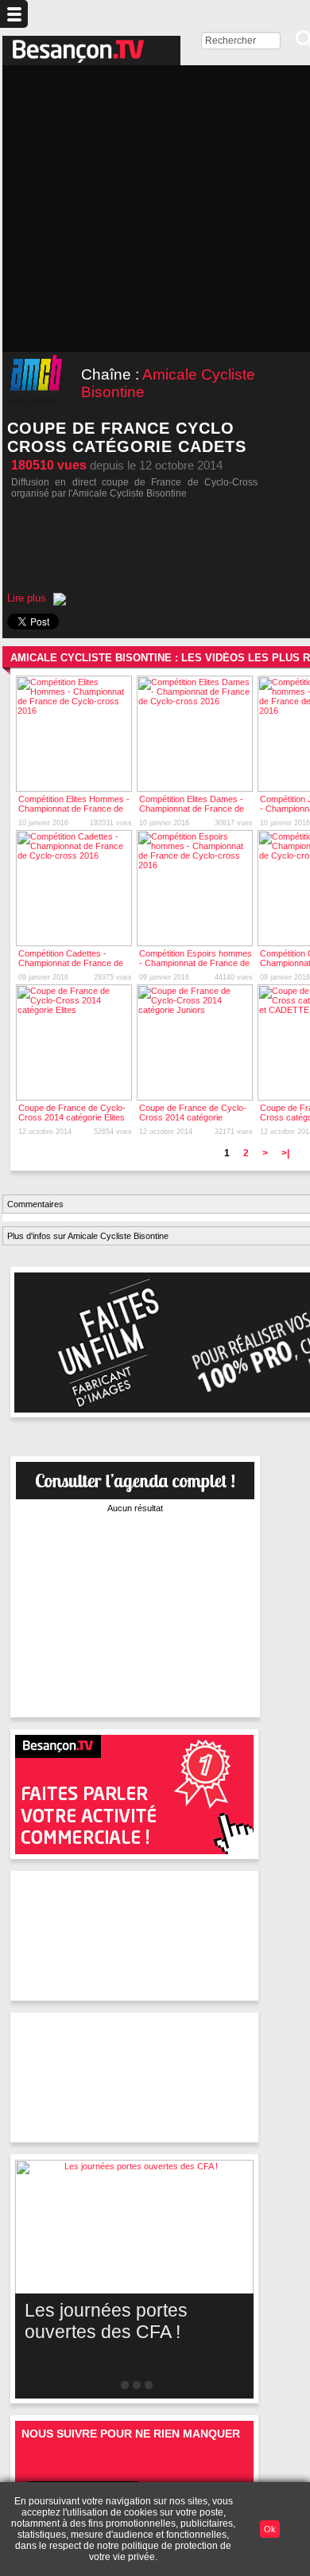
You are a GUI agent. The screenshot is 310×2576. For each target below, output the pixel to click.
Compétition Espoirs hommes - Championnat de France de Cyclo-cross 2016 (196, 963)
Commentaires (35, 1204)
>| (285, 1153)
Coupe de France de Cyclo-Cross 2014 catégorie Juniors (193, 1117)
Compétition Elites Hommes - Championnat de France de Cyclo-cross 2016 (74, 809)
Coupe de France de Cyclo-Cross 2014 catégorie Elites (72, 1113)
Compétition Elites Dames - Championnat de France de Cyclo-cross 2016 (192, 809)
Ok (270, 2529)
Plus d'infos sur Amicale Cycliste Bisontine (88, 1236)
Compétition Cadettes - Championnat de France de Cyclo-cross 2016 (71, 963)
